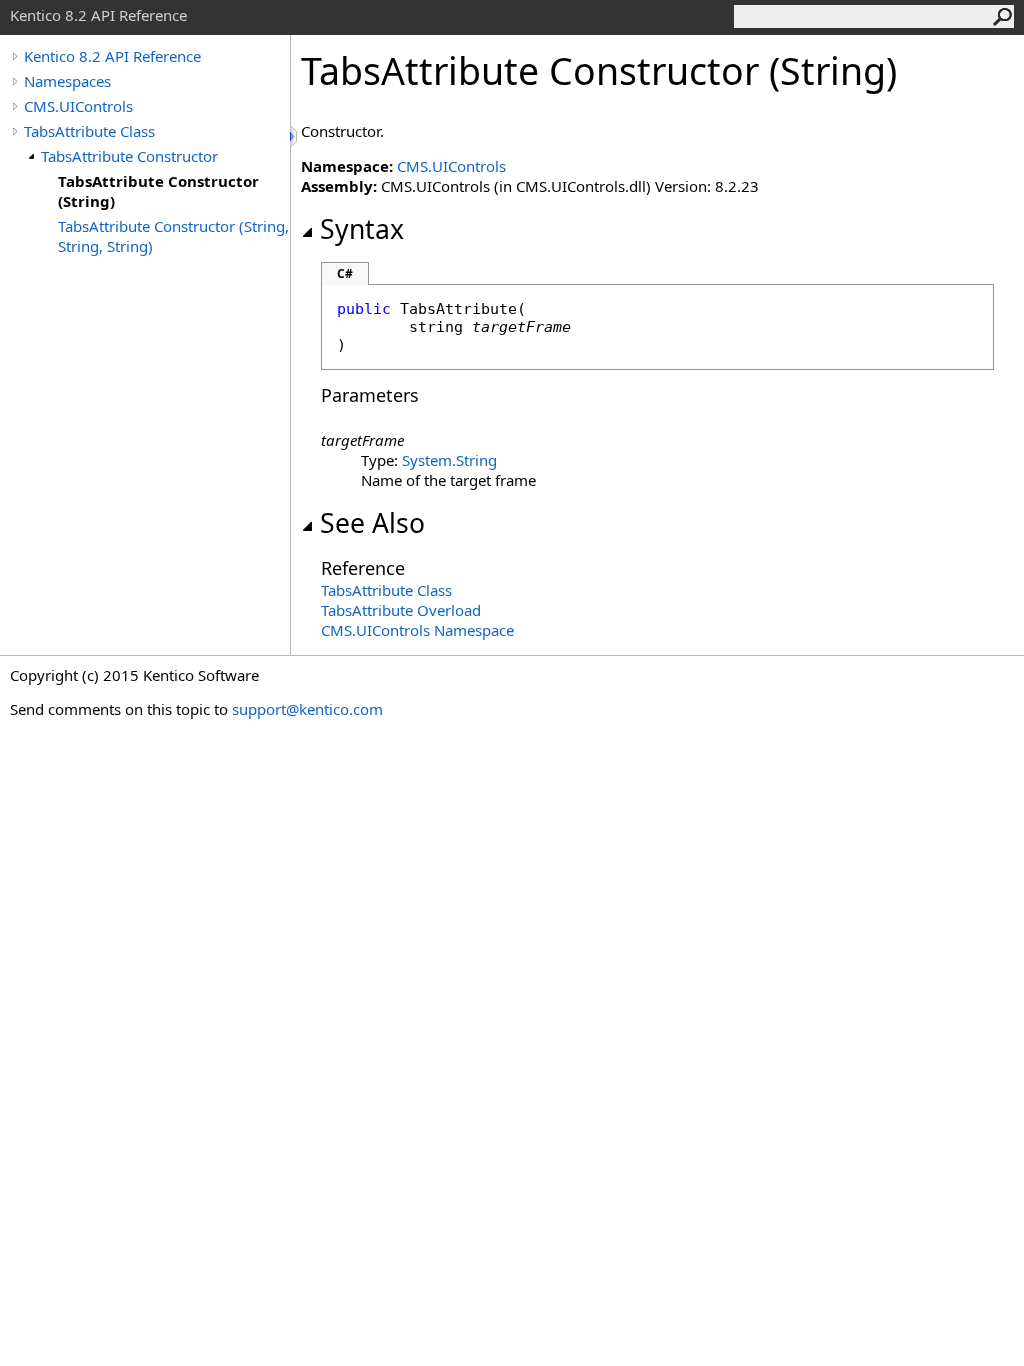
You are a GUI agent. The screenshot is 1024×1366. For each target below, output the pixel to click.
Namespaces (67, 81)
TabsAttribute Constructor (129, 156)
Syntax (362, 229)
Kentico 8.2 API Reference (112, 56)
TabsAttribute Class (89, 131)
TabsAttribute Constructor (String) (158, 191)
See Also (372, 523)
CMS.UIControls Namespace (417, 630)
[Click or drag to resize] (295, 136)
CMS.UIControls (78, 106)
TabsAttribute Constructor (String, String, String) (173, 236)
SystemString (449, 460)
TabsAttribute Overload (401, 610)
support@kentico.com (307, 709)
